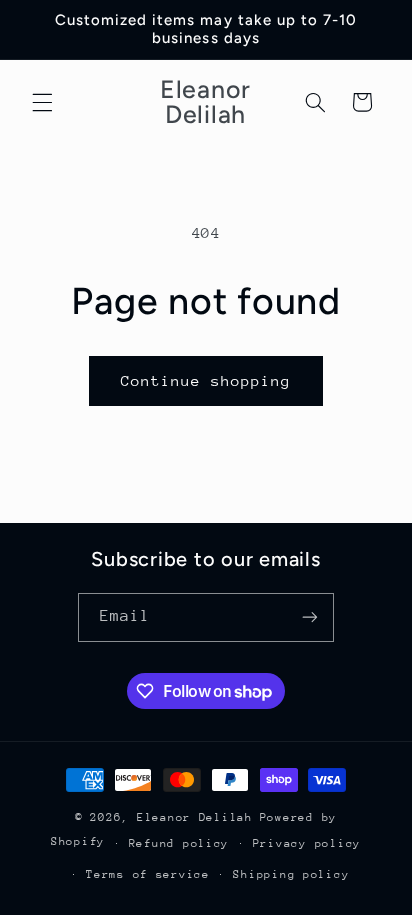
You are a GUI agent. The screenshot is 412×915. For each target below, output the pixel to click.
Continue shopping (206, 380)
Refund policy (179, 843)
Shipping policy (291, 874)
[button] (42, 102)
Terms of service (148, 874)
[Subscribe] (310, 617)
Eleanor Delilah (195, 817)
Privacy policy (307, 843)
